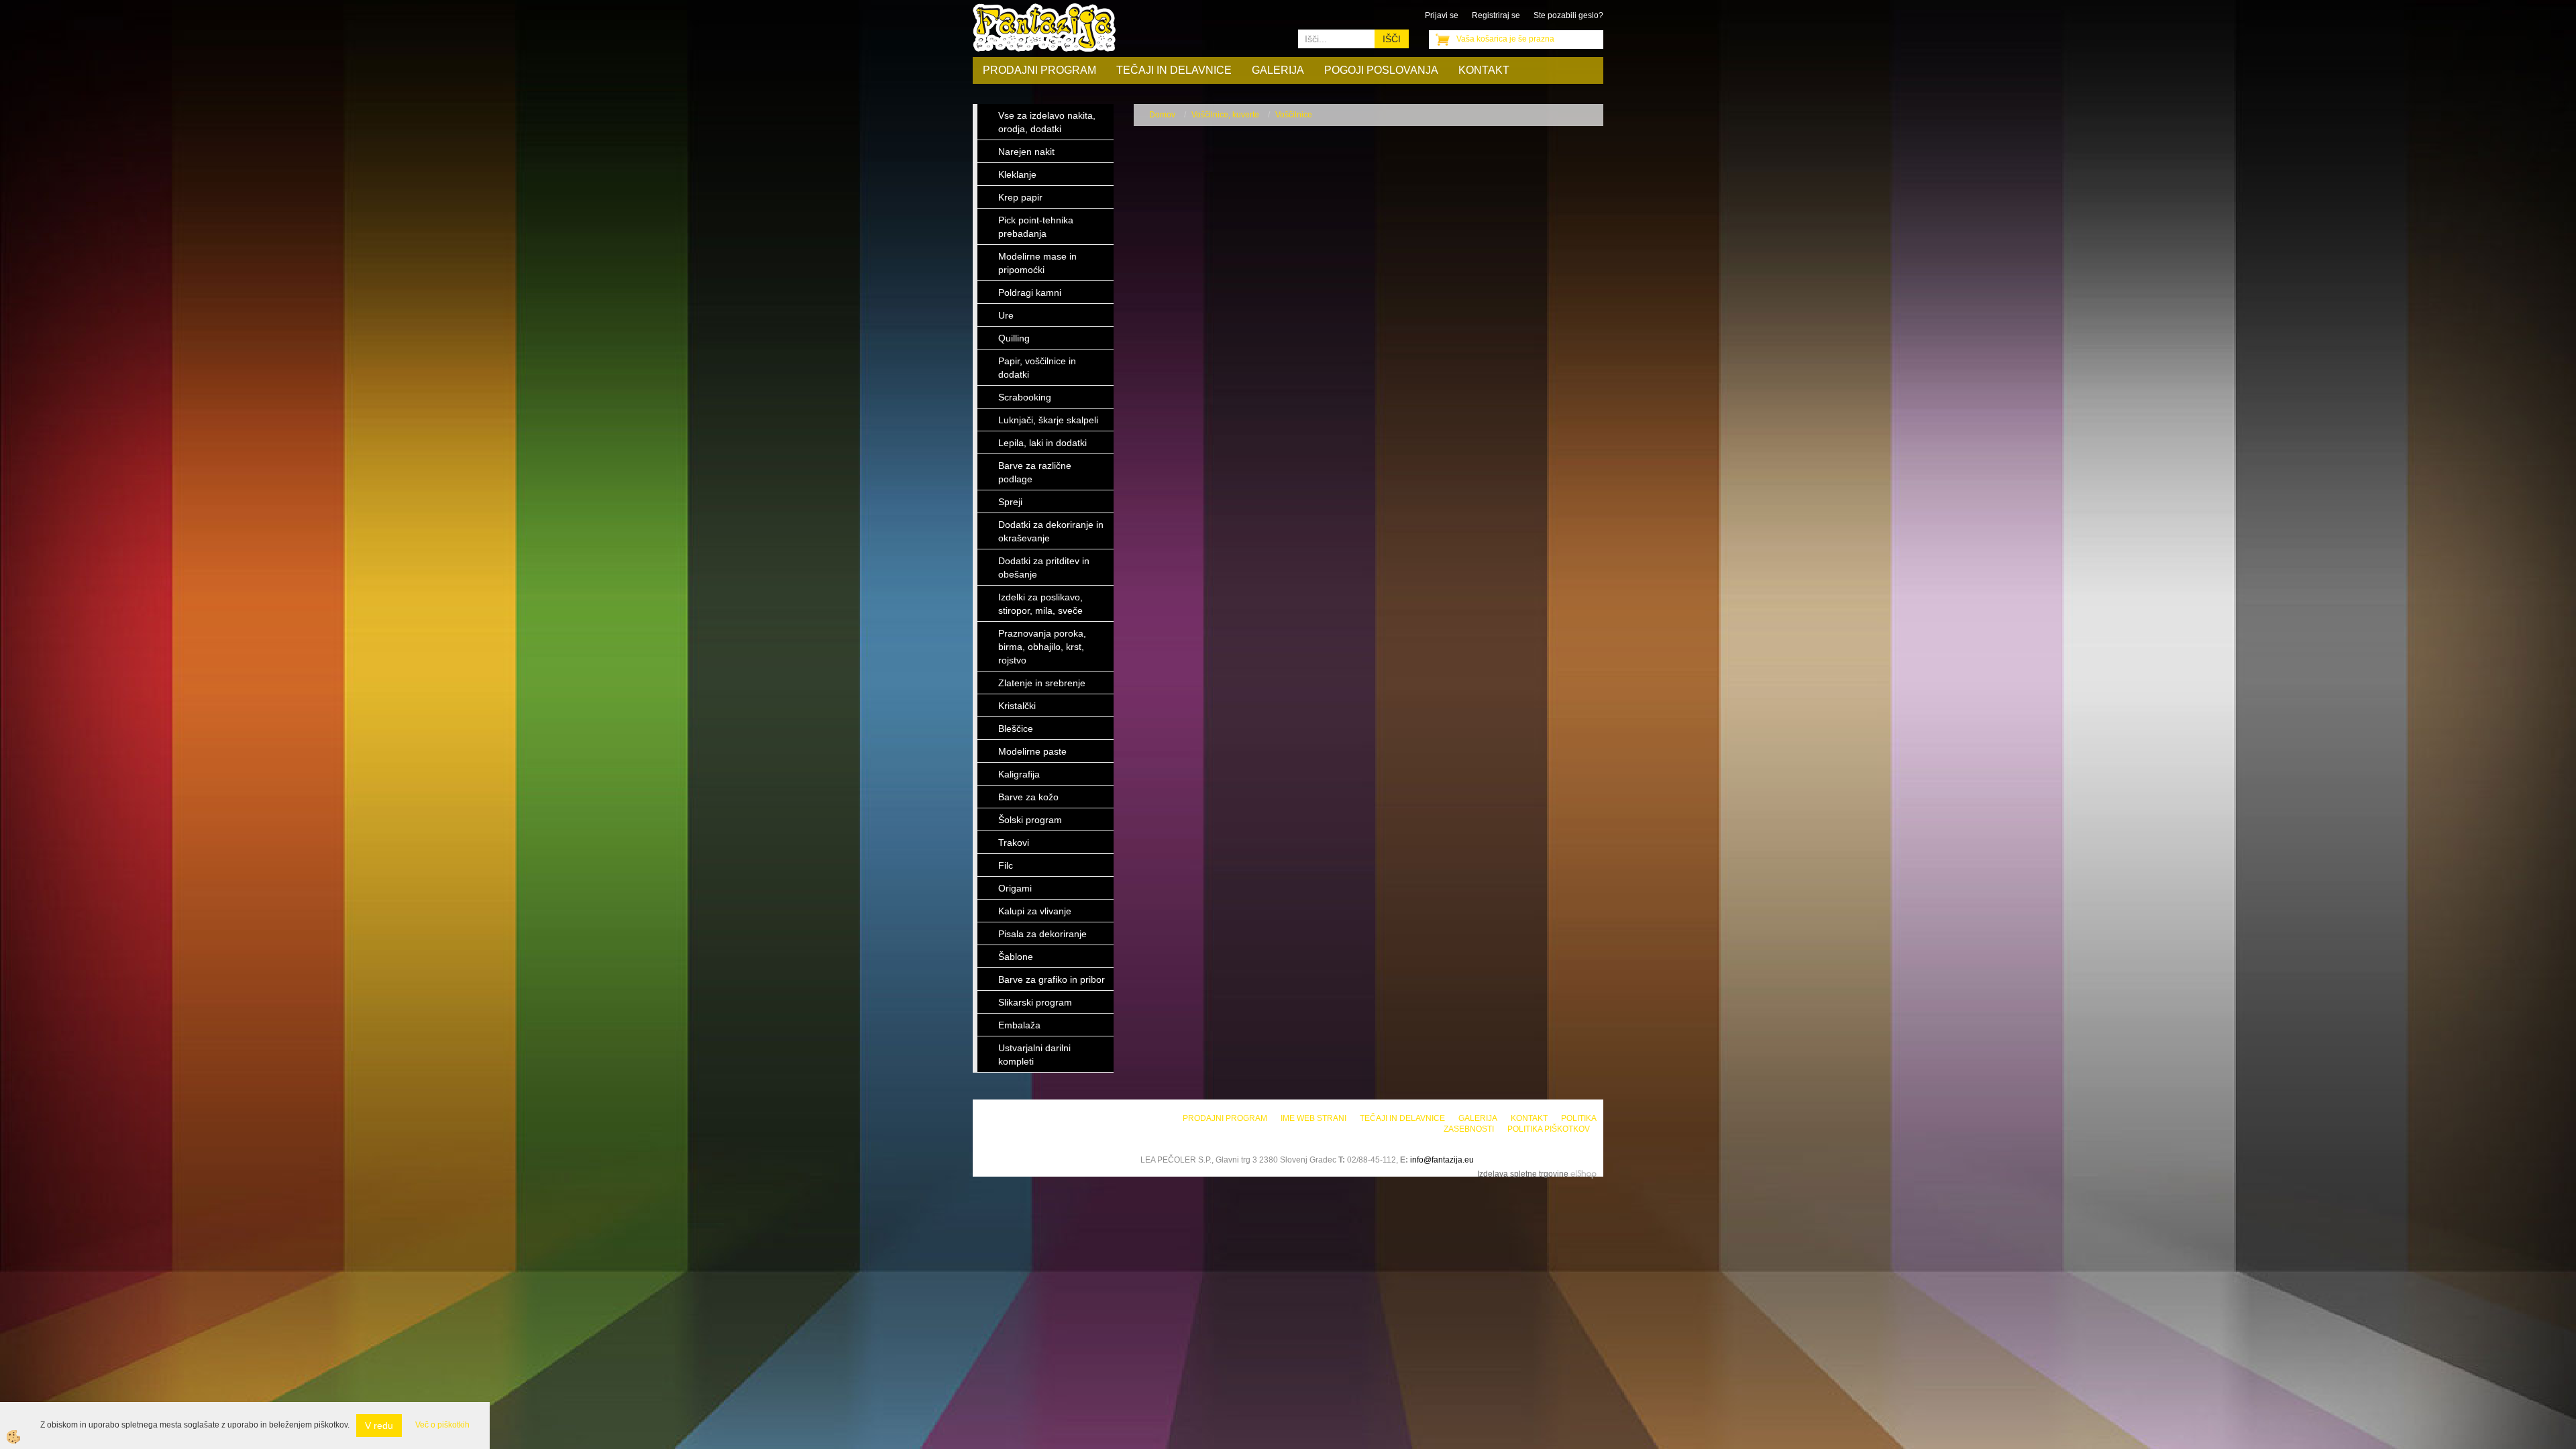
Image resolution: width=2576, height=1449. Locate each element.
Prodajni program (1039, 70)
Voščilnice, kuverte (1225, 115)
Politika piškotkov (1549, 1129)
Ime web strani (1313, 1118)
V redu (379, 1426)
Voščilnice (1294, 115)
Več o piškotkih (442, 1425)
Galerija (1278, 70)
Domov (1162, 115)
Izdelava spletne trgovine (1523, 1174)
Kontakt (1484, 70)
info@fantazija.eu (1442, 1160)
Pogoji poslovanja (1381, 70)
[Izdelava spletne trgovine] (1584, 1174)
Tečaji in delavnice (1174, 70)
